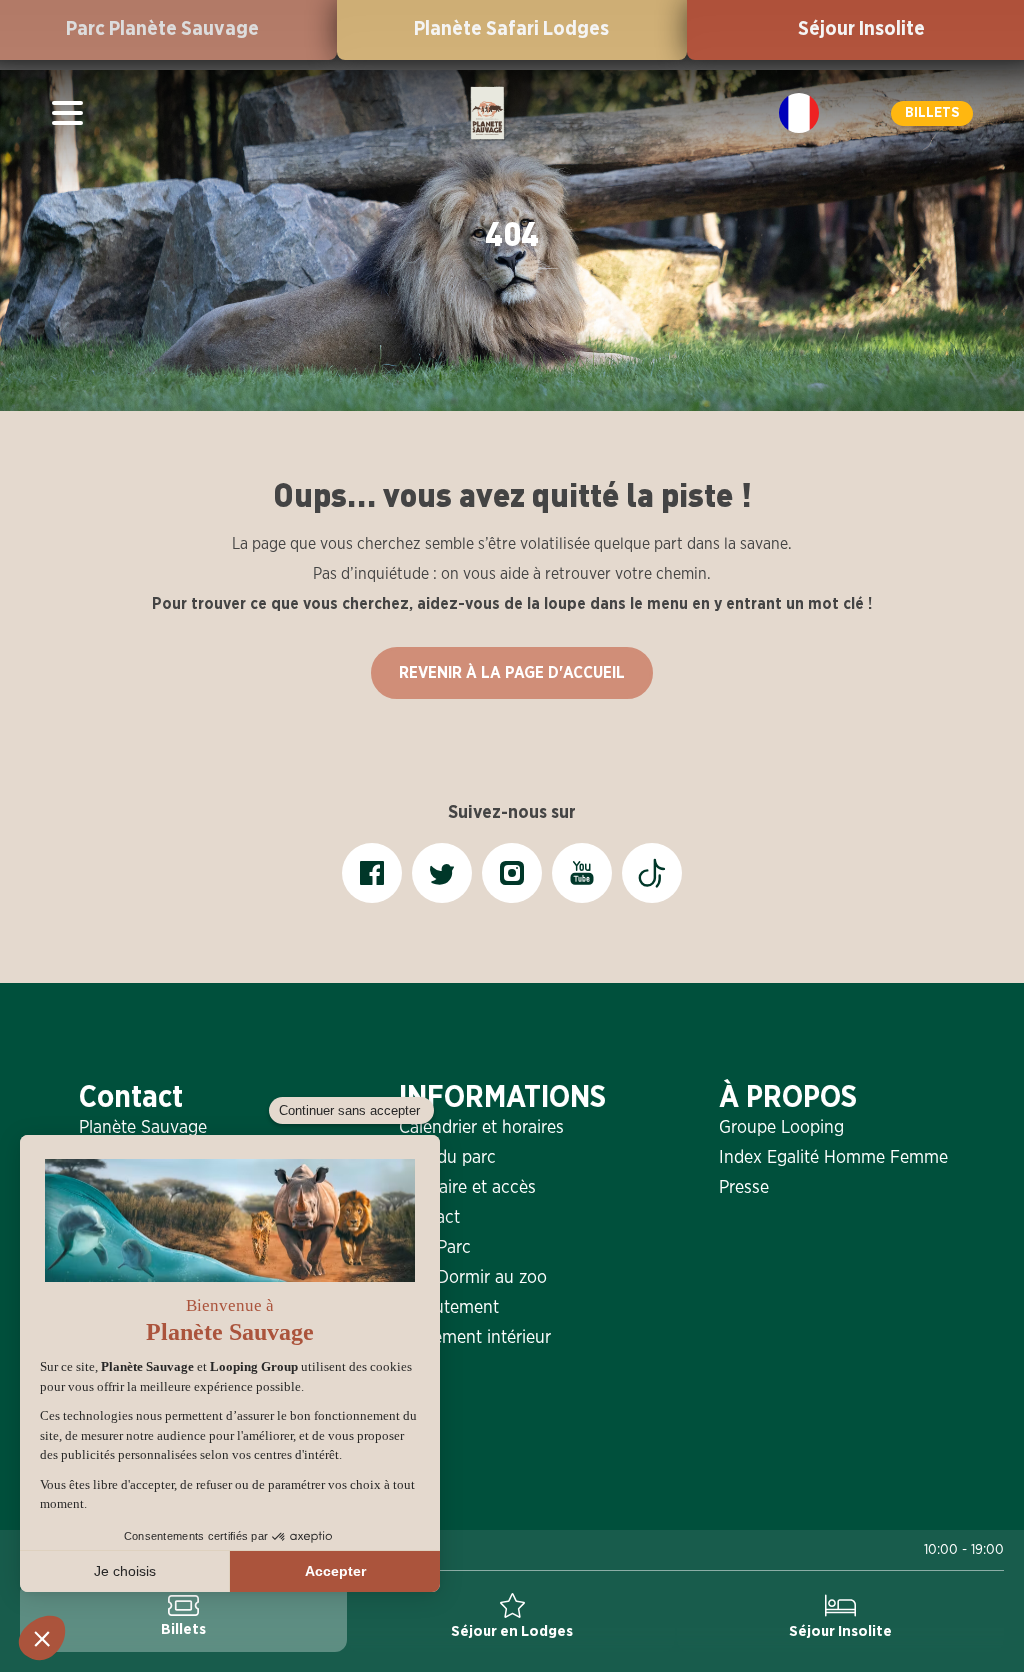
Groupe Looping (781, 1128)
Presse (744, 1188)
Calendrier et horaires (481, 1128)
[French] (799, 113)
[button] (932, 113)
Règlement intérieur (475, 1338)
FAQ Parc (435, 1248)
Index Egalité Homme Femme (832, 1158)
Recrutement (449, 1308)
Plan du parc (447, 1158)
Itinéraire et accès (467, 1188)
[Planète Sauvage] (487, 113)
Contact (429, 1218)
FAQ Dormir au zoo (473, 1278)
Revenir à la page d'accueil (512, 673)
